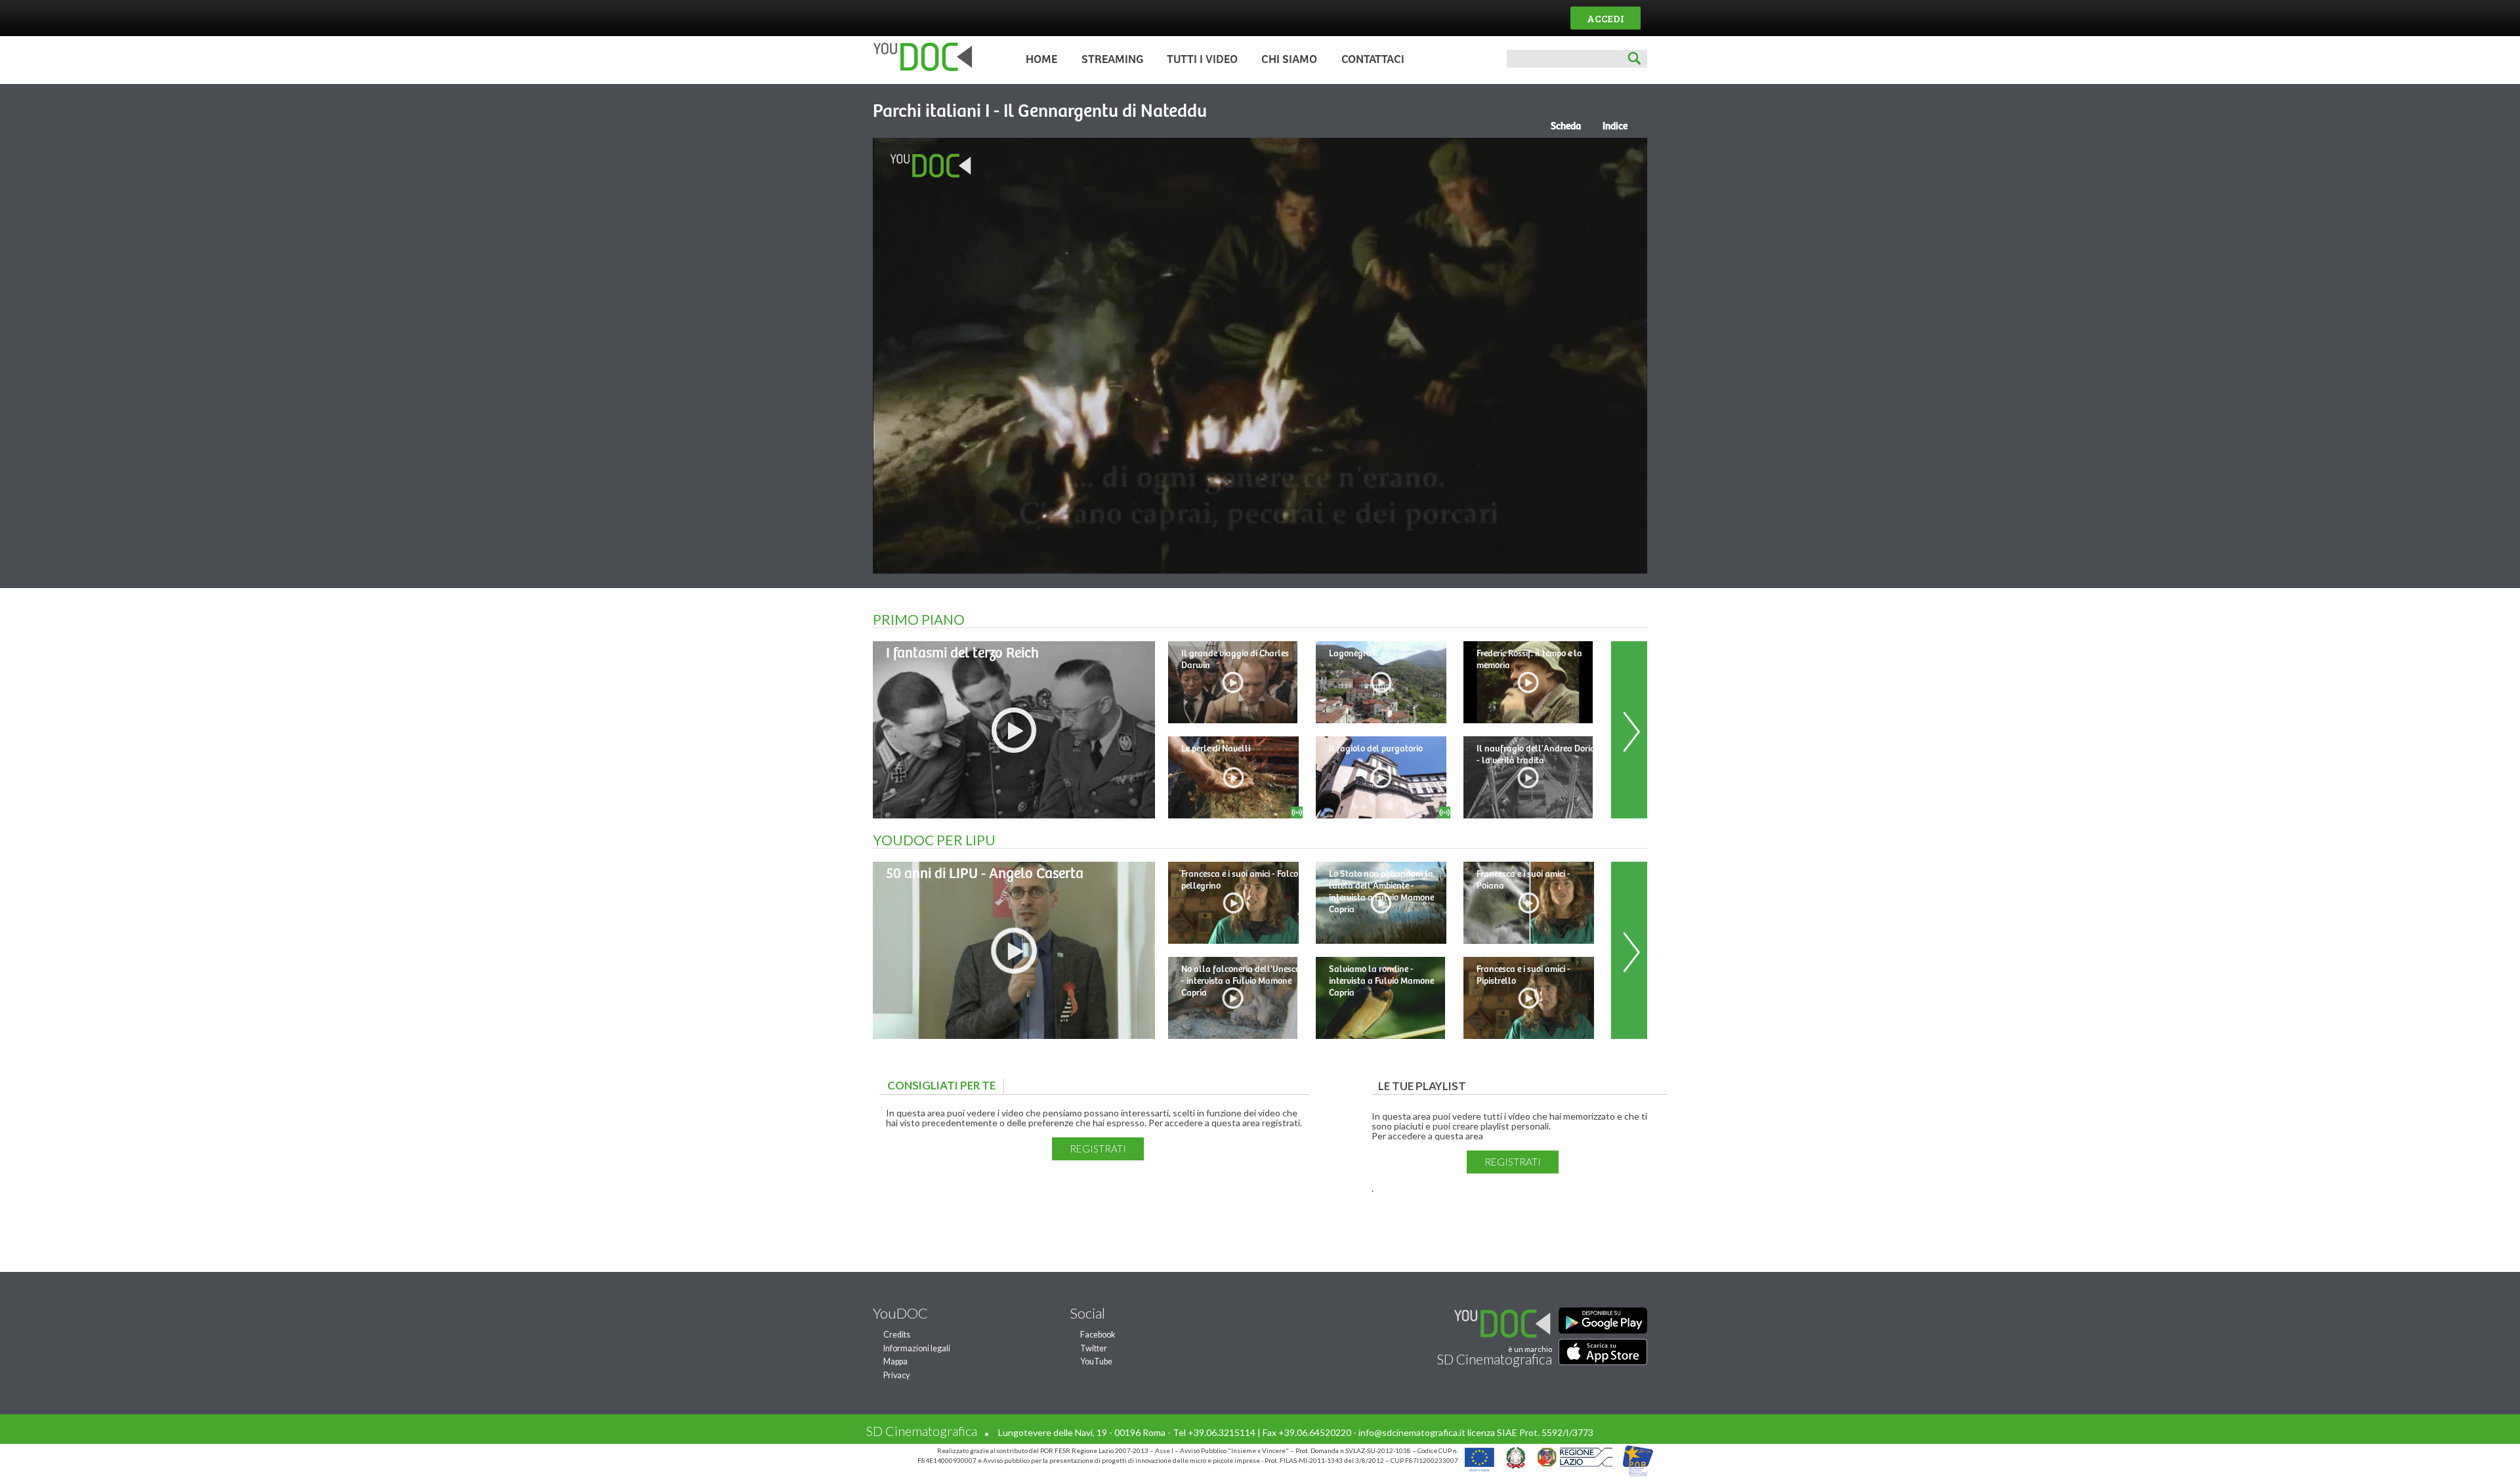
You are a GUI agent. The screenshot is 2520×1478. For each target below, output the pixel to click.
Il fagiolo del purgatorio (1376, 749)
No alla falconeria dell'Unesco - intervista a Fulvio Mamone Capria (1241, 981)
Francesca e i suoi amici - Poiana (1523, 880)
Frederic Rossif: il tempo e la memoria (1529, 660)
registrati (1098, 1149)
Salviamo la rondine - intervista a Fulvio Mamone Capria (1381, 981)
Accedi (1606, 18)
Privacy (896, 1375)
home (1041, 60)
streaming (1112, 60)
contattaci (1373, 60)
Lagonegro (1350, 654)
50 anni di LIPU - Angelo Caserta (985, 874)
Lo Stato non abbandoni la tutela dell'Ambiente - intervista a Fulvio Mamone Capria (1381, 892)
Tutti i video (1202, 60)
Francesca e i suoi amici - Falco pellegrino (1240, 880)
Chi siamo (1289, 60)
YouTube (1096, 1362)
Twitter (1094, 1348)
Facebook (1098, 1335)
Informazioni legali (917, 1348)
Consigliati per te (945, 1085)
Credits (897, 1335)
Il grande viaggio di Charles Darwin (1235, 660)
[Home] (919, 68)
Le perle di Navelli (1216, 749)
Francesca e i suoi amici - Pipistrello (1523, 975)
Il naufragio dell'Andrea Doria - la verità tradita (1536, 755)
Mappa (895, 1362)
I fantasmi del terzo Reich (962, 653)
